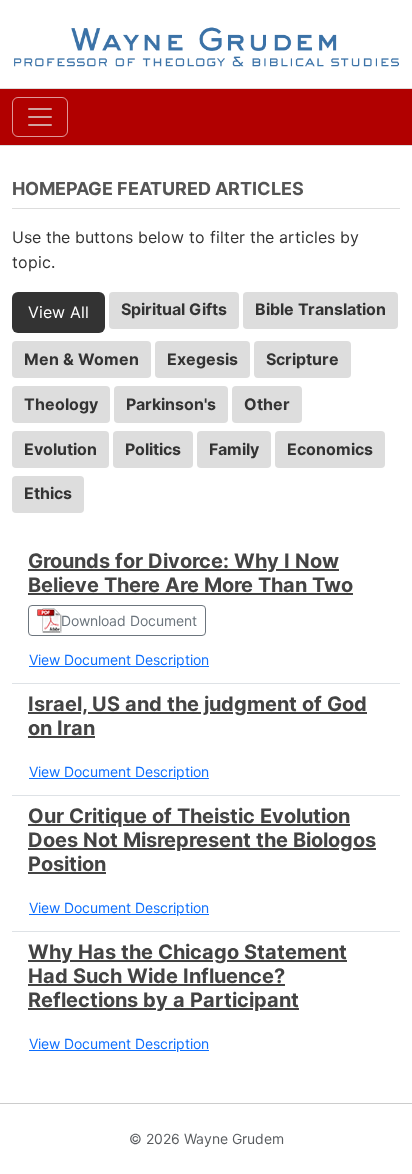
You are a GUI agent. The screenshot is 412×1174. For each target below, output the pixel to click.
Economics (330, 449)
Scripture (302, 359)
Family (234, 449)
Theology (61, 404)
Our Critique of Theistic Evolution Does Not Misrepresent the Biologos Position (202, 840)
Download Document (129, 620)
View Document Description (119, 659)
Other (267, 404)
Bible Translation (320, 309)
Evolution (60, 449)
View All (58, 312)
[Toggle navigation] (40, 117)
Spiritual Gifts (174, 309)
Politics (153, 449)
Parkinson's (171, 404)
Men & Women (81, 359)
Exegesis (202, 359)
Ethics (48, 493)
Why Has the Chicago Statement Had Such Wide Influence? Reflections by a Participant (187, 976)
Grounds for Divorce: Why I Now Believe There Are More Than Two (190, 573)
